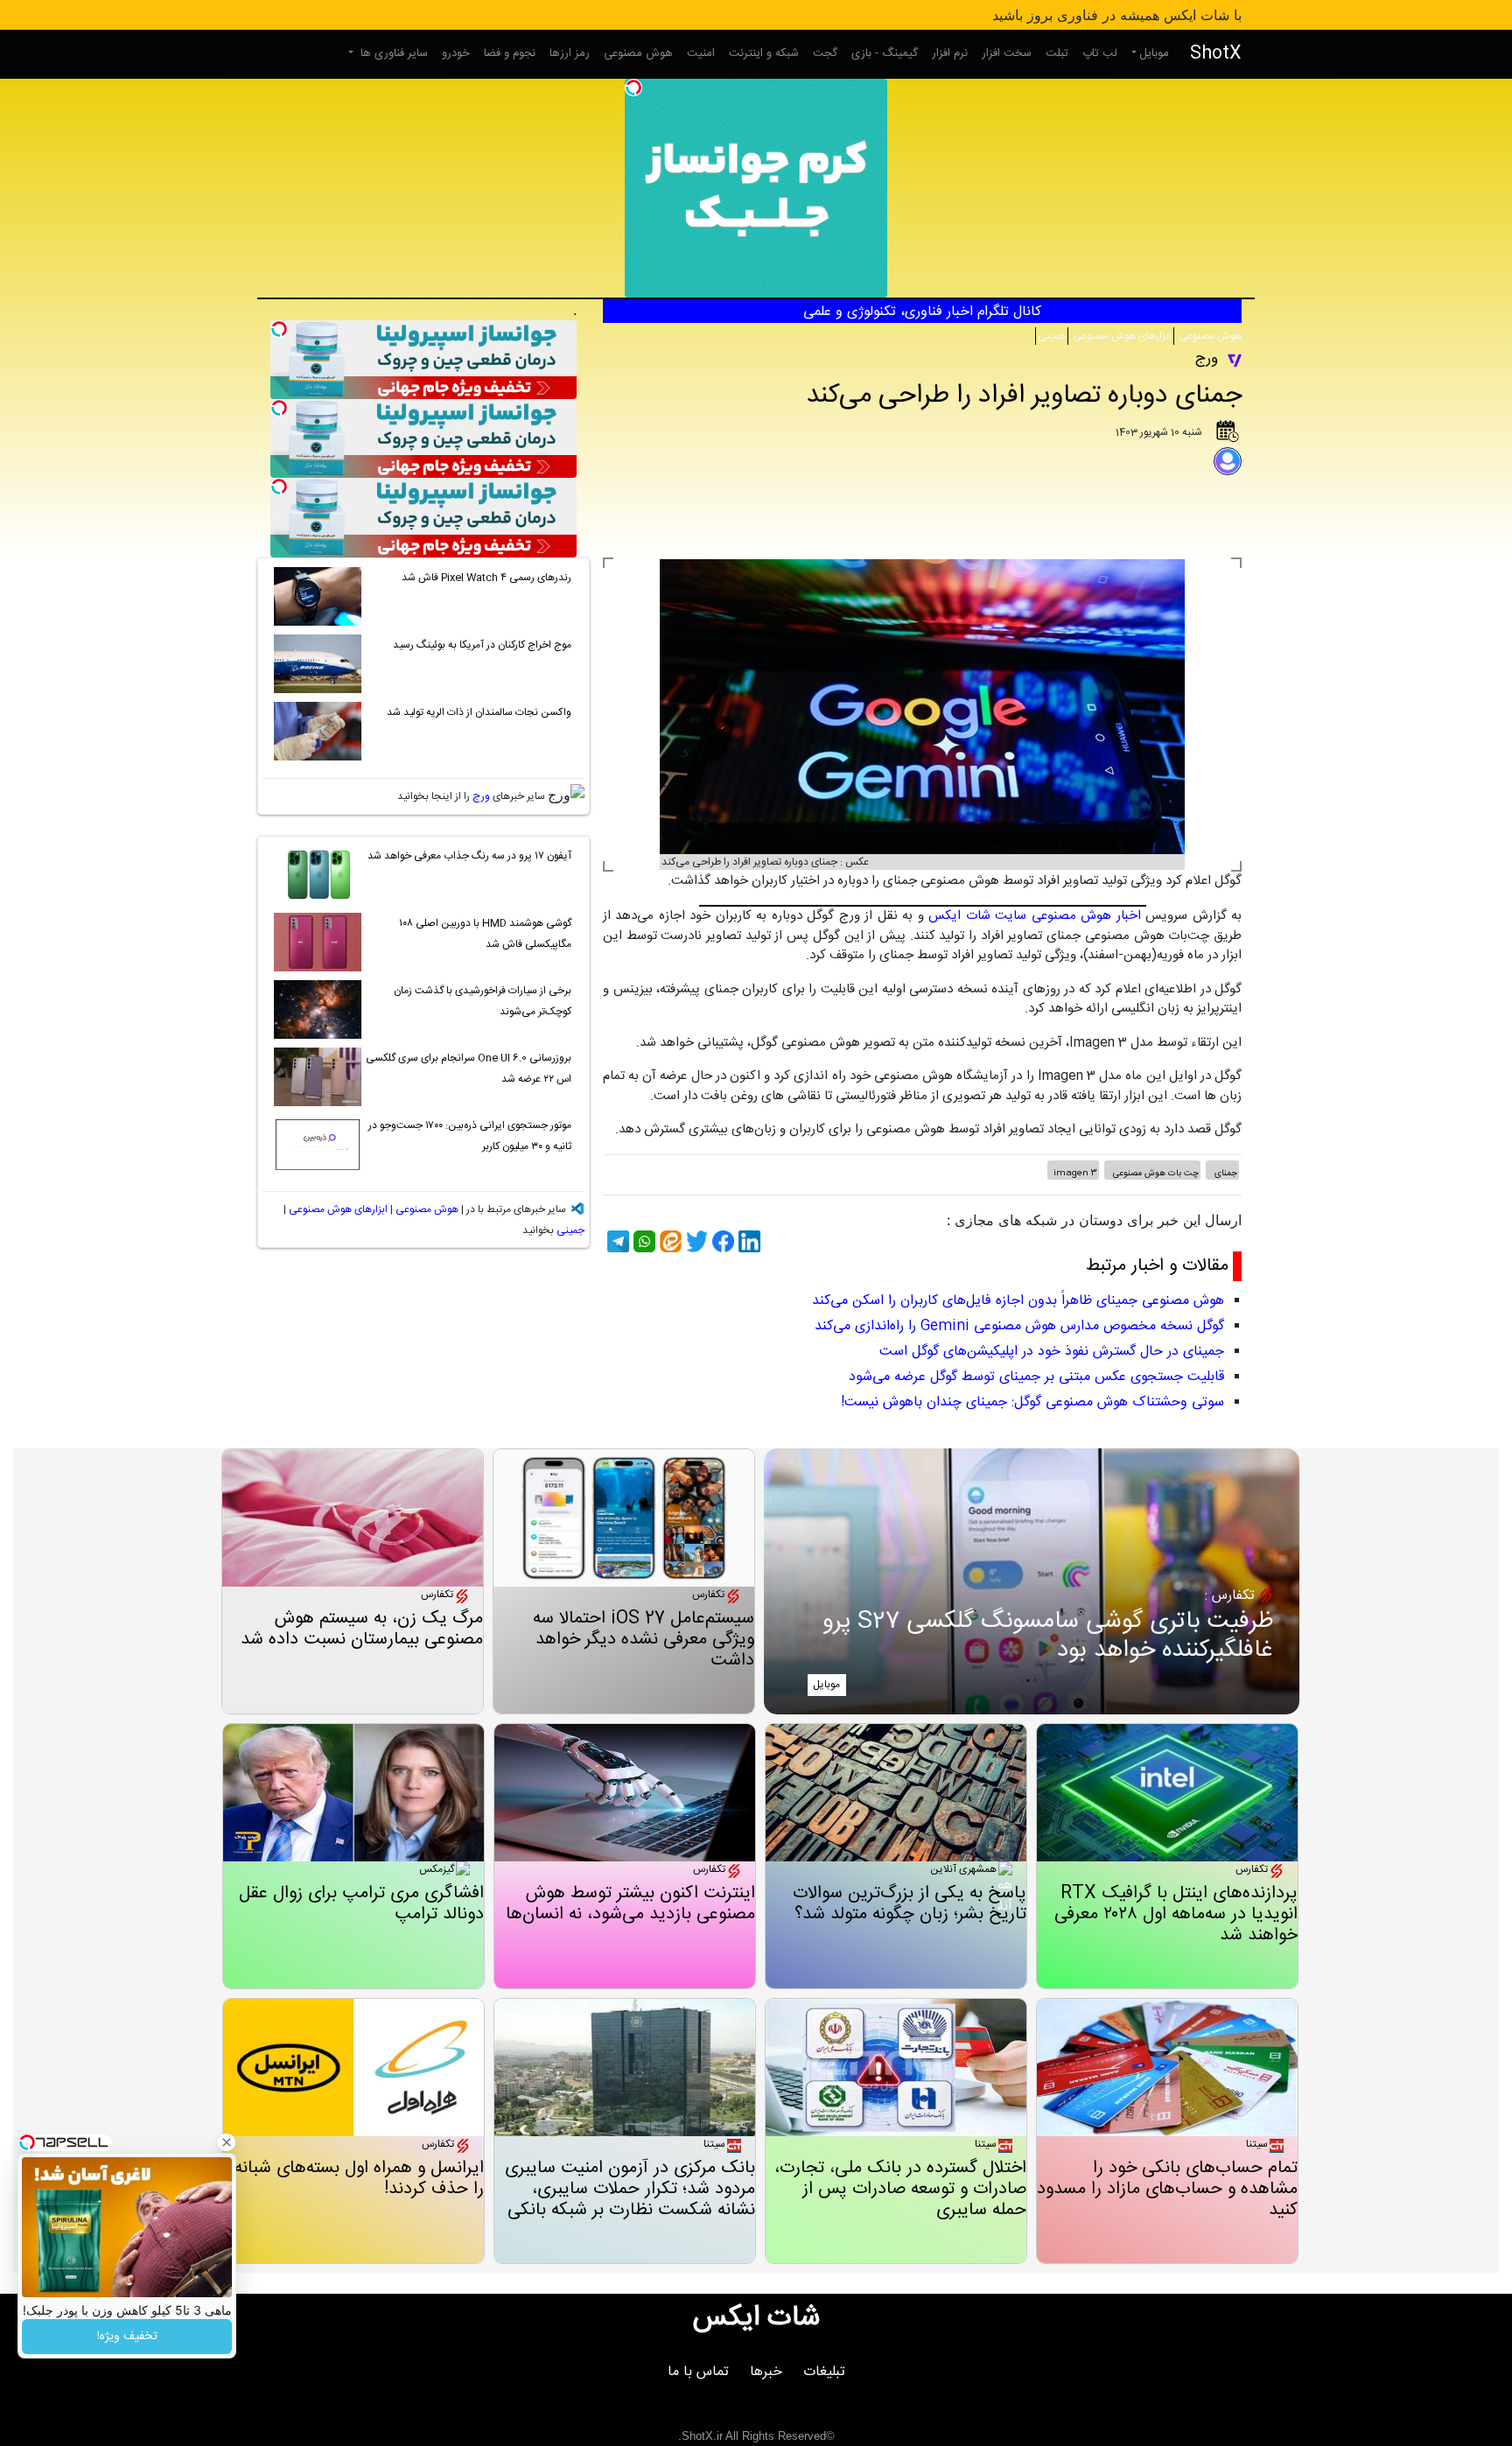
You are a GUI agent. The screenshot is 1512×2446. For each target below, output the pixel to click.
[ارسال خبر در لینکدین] (747, 1241)
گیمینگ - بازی (885, 53)
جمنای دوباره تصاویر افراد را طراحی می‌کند (1024, 396)
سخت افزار (1007, 53)
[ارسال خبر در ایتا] (668, 1241)
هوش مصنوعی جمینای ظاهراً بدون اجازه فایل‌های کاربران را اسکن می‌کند (1018, 1301)
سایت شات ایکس (977, 916)
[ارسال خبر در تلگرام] (616, 1241)
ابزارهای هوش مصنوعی (1121, 336)
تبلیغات (824, 2372)
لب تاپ (1100, 53)
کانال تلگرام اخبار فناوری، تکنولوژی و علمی (922, 312)
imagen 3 (1075, 1174)
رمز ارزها (570, 53)
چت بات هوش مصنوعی (1155, 1174)
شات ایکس (756, 2318)
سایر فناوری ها (392, 53)
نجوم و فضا (510, 53)
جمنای (1225, 1174)
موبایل (1154, 53)
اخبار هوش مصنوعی (1086, 916)
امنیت (701, 53)
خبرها (766, 2372)
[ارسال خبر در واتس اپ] (642, 1241)
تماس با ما (698, 2372)
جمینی (1052, 336)
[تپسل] (633, 88)
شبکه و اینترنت (764, 53)
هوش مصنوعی (638, 53)
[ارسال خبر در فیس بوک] (721, 1241)
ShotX (1216, 54)
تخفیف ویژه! (127, 2337)
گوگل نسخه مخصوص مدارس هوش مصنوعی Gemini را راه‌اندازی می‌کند (1019, 1326)
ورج (481, 796)
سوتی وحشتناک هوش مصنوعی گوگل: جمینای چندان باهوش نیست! (1032, 1402)
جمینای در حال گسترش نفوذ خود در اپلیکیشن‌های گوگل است (1052, 1352)
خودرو (456, 53)
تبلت (1057, 53)
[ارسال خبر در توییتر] (695, 1241)
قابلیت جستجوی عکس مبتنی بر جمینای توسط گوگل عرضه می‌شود (1036, 1377)
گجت (825, 53)
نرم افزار (950, 53)
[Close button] (227, 2142)
